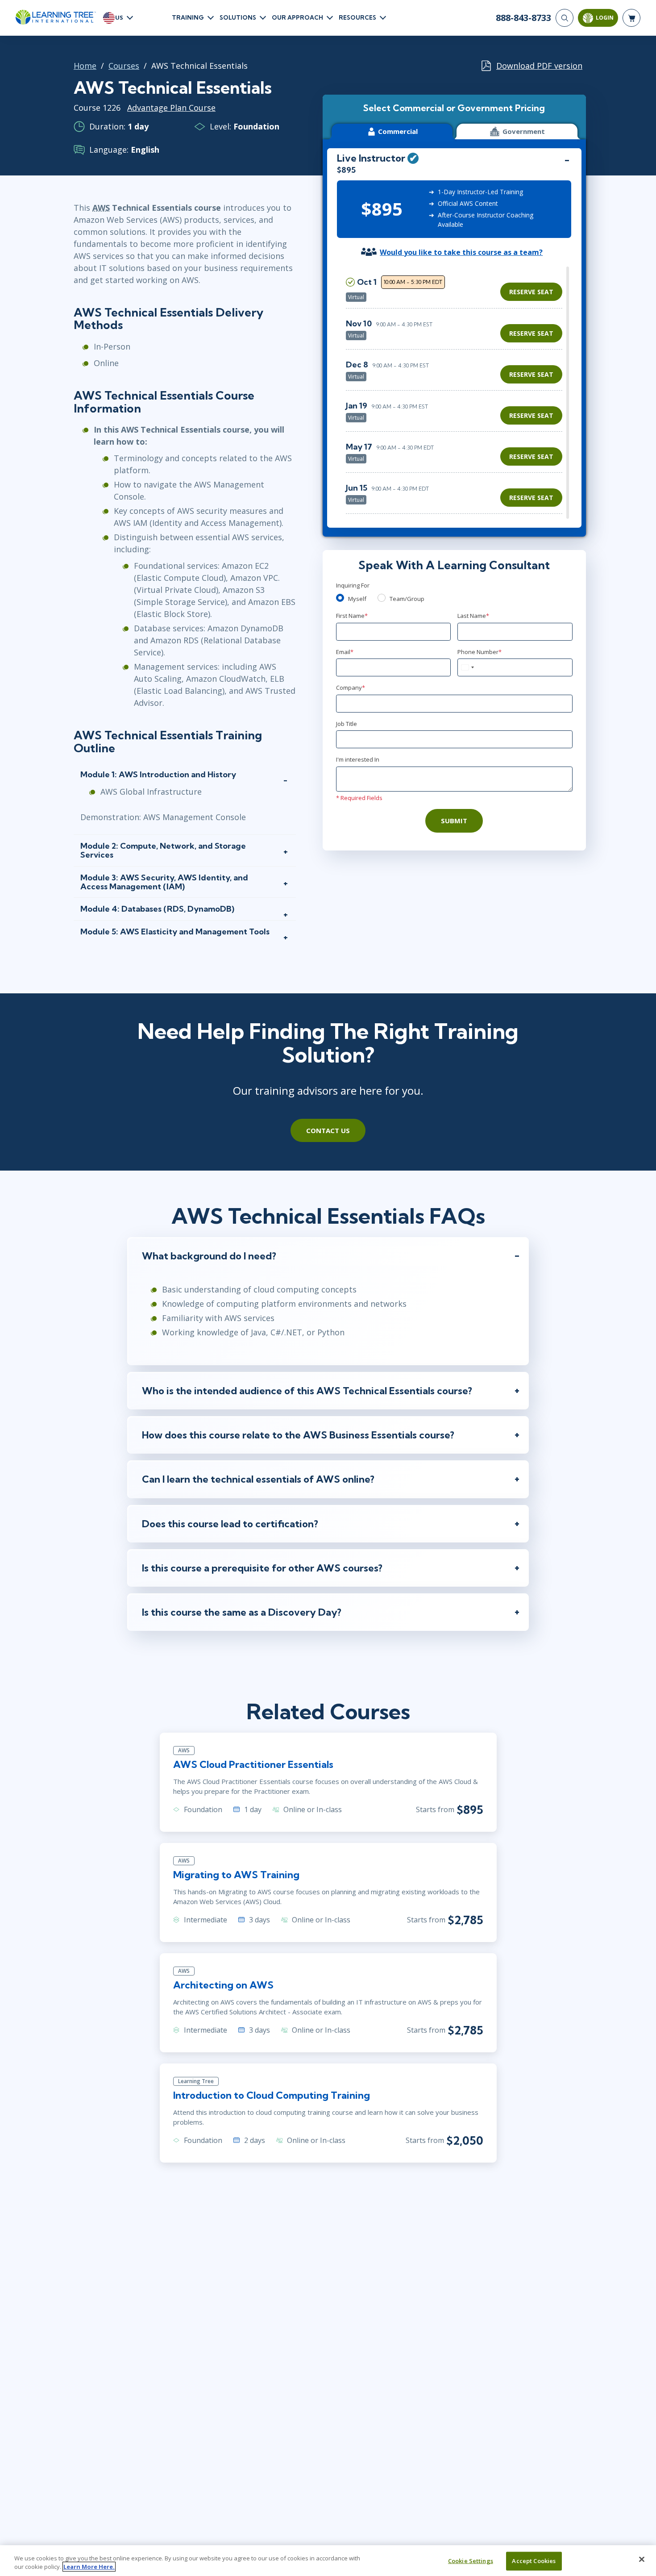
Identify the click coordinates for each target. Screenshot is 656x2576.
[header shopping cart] (631, 18)
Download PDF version (539, 66)
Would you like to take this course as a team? (461, 252)
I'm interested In (358, 759)
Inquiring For (353, 585)
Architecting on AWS (223, 1985)
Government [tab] (524, 131)
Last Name (473, 616)
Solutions (238, 17)
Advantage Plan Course (171, 108)
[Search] (565, 18)
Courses (124, 66)
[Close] (642, 2559)
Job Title (347, 724)
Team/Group (407, 599)
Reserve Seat (531, 292)
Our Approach (297, 17)
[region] (456, 393)
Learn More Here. (89, 2567)
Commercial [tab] (398, 131)
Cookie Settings (471, 2561)
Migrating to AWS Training (236, 1875)
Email (345, 652)
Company (351, 688)
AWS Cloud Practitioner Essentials (253, 1764)
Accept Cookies (534, 2561)
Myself (357, 599)
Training (188, 17)
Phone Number (480, 652)
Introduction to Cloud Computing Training (272, 2095)
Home (85, 66)
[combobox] (467, 667)
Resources (357, 17)
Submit (454, 821)
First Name (352, 616)
